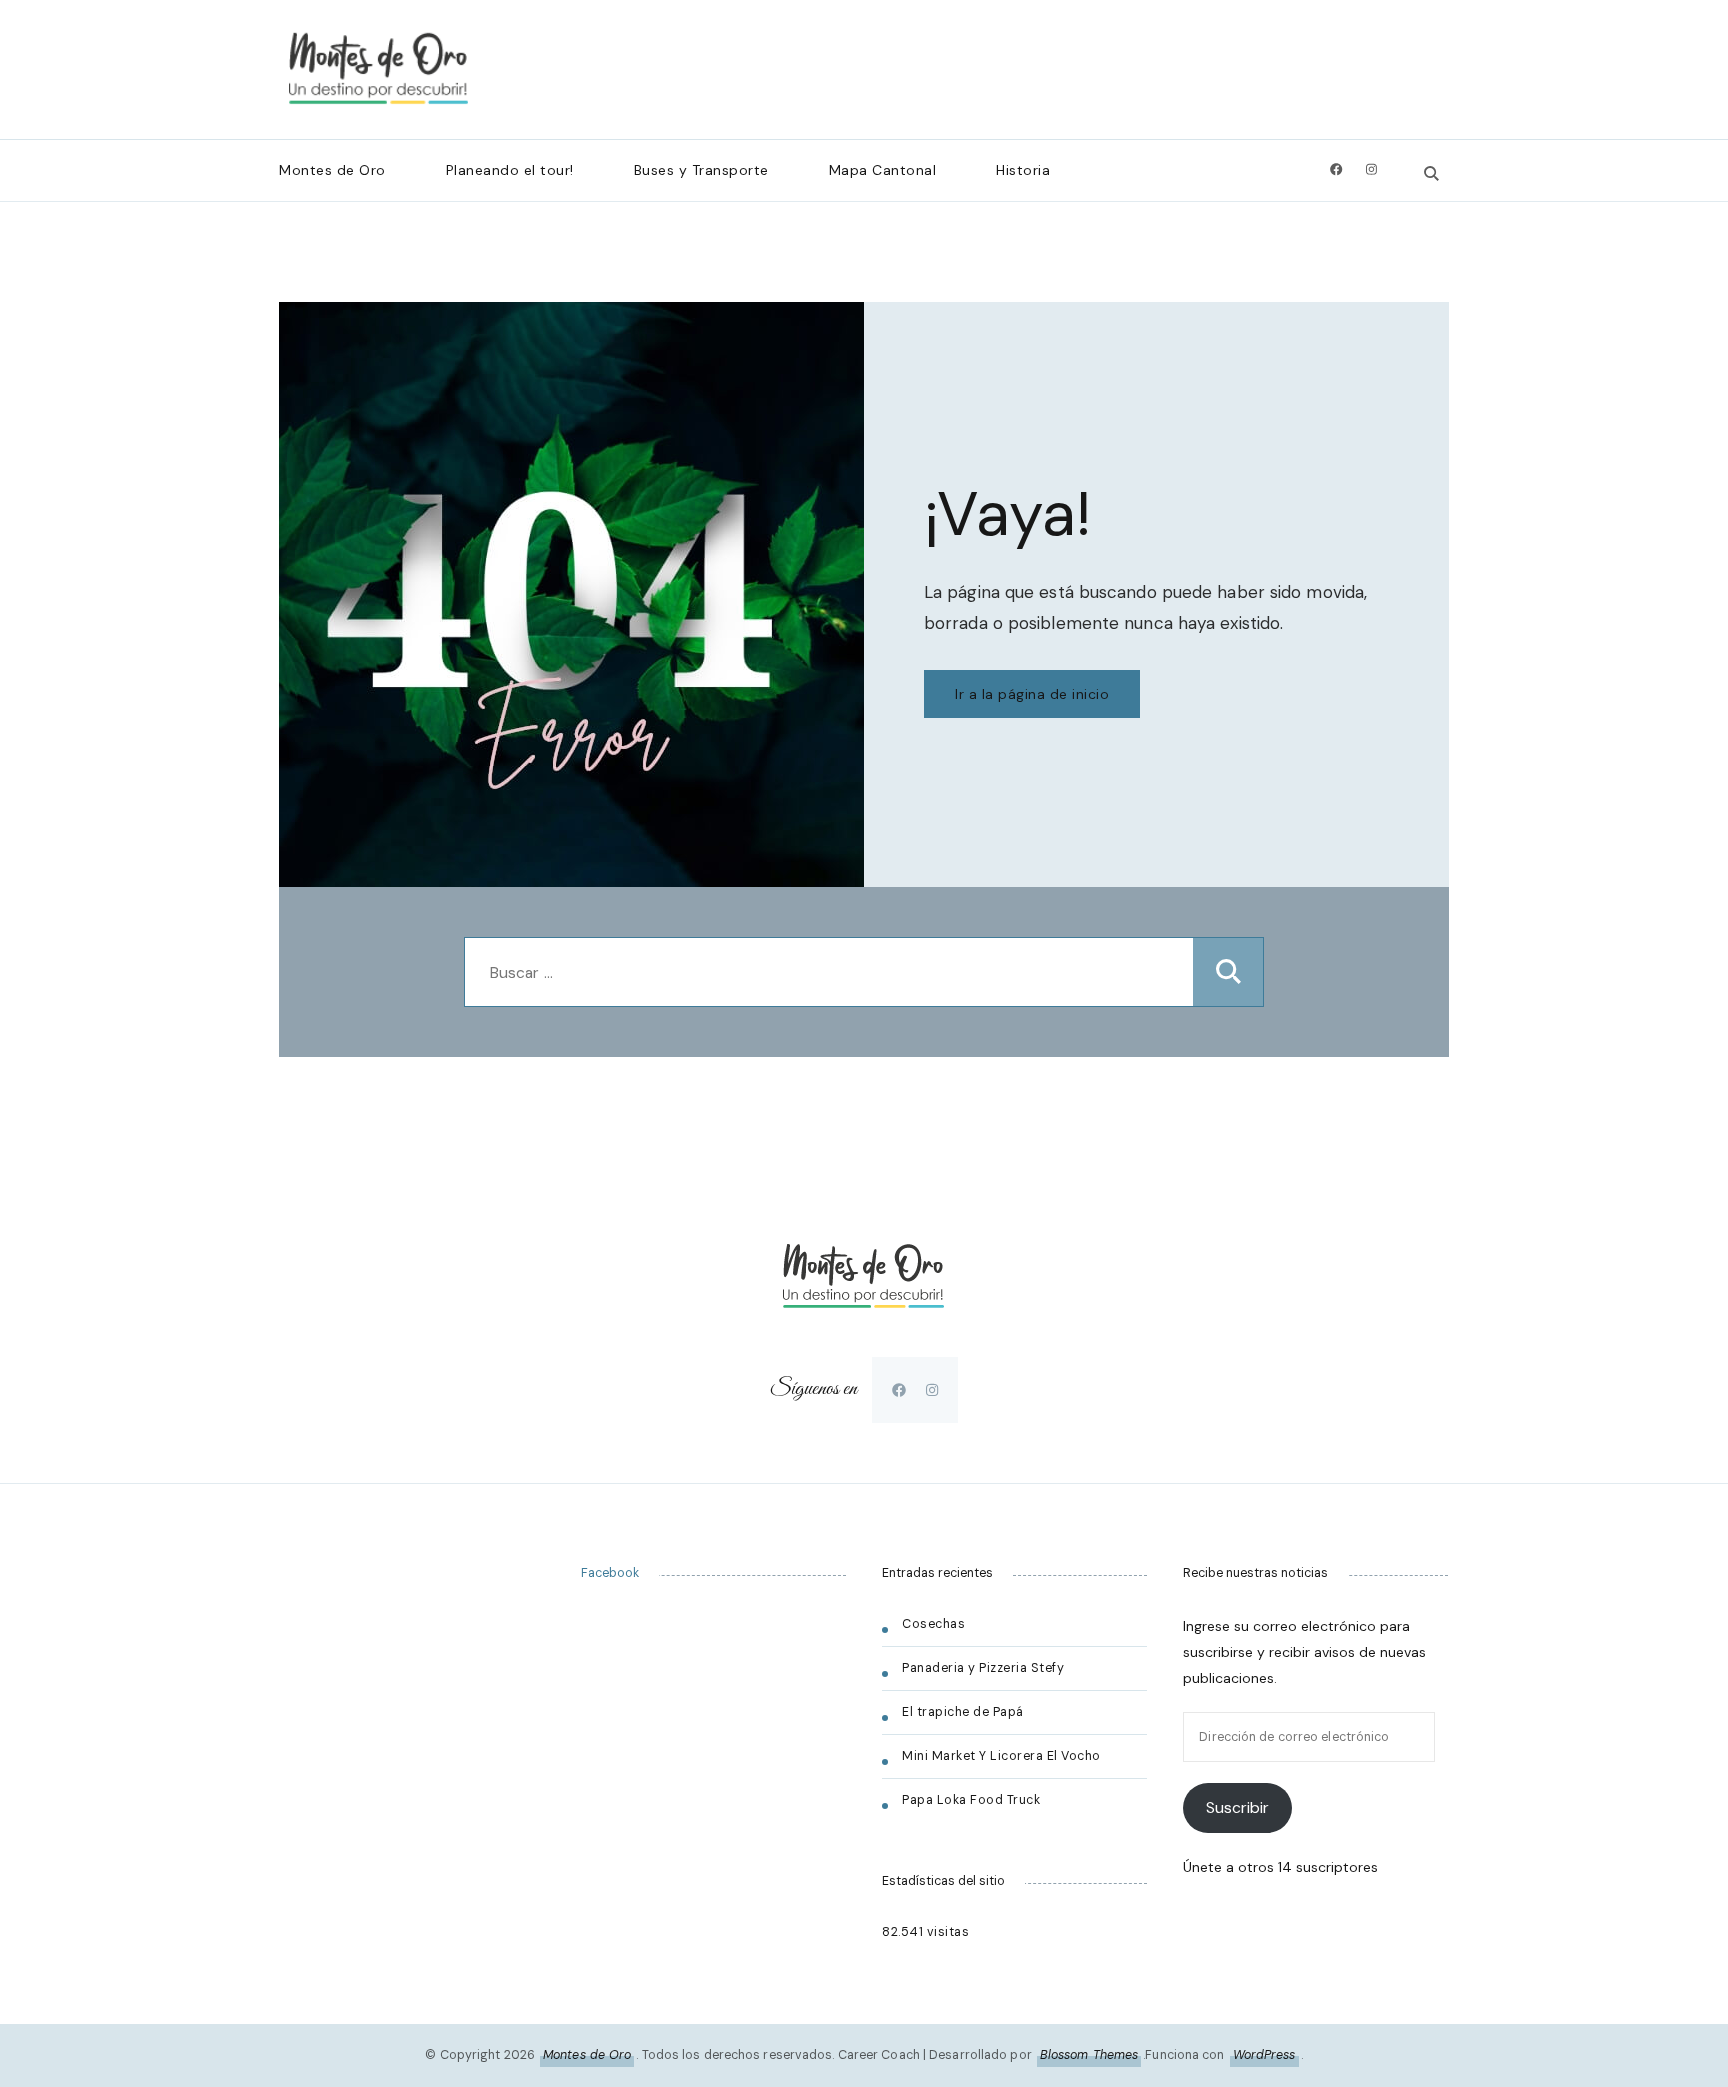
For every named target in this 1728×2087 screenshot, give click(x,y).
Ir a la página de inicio (1032, 694)
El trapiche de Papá (963, 1712)
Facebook (610, 1573)
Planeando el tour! (510, 170)
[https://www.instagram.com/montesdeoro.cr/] (932, 1390)
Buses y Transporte (701, 170)
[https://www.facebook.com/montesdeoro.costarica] (899, 1390)
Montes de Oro (332, 170)
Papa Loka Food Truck (971, 1800)
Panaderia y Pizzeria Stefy (983, 1668)
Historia (1023, 170)
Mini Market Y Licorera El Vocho (1003, 1756)
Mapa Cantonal (883, 170)
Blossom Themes (1089, 2055)
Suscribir (1237, 1807)
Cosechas (933, 1624)
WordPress (1264, 2055)
